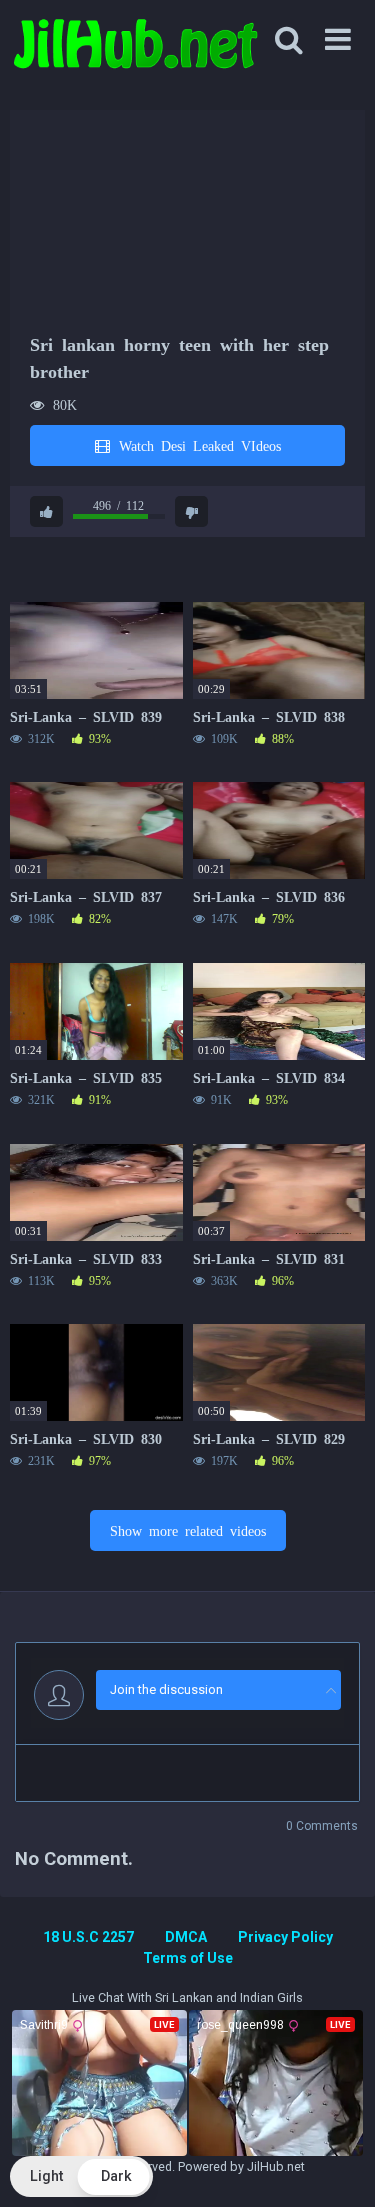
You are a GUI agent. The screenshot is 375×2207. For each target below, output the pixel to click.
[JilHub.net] (135, 52)
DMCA (186, 1937)
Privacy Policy (285, 1937)
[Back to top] (338, 2166)
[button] (81, 2176)
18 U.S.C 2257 (88, 1937)
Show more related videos (188, 1530)
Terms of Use (188, 1958)
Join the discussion (166, 1689)
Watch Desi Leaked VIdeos (196, 445)
